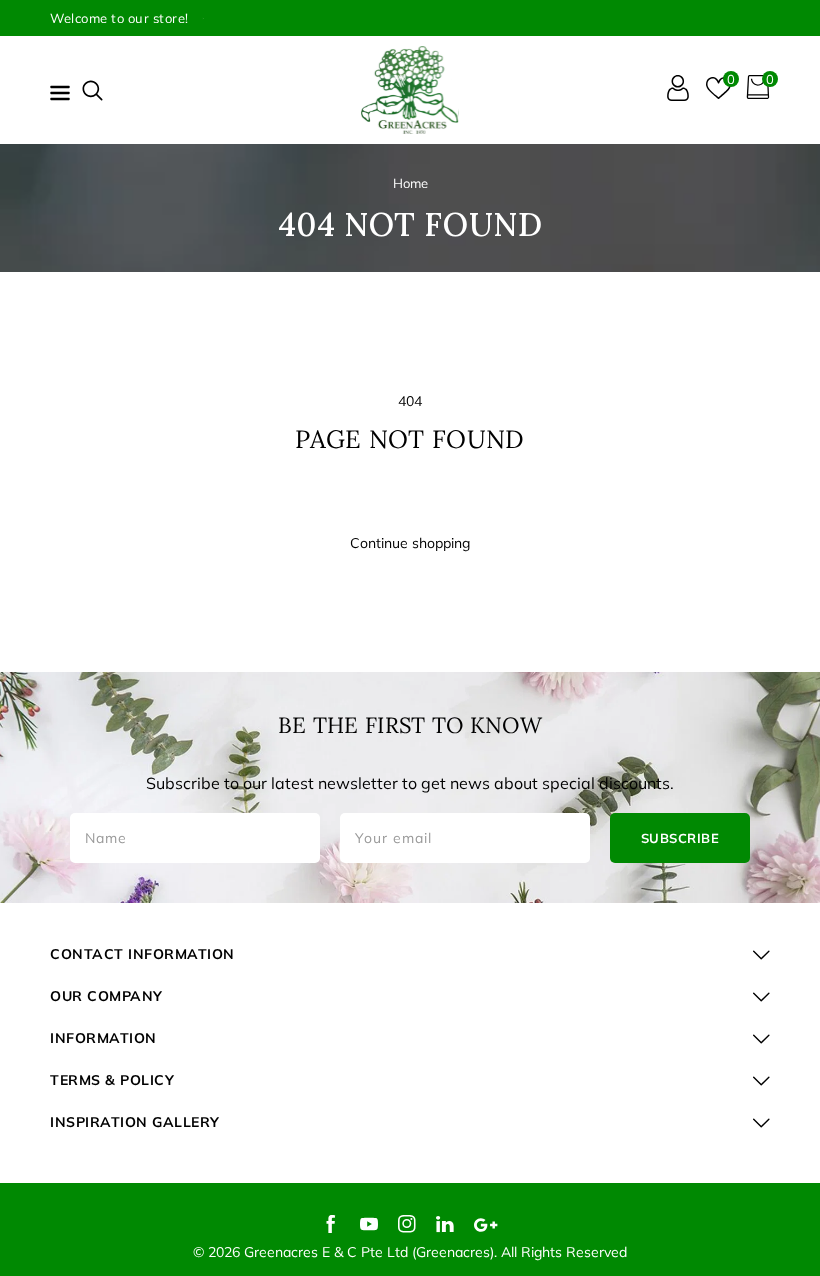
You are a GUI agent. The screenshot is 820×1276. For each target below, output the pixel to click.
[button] (92, 90)
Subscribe (680, 838)
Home (410, 183)
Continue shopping (410, 543)
